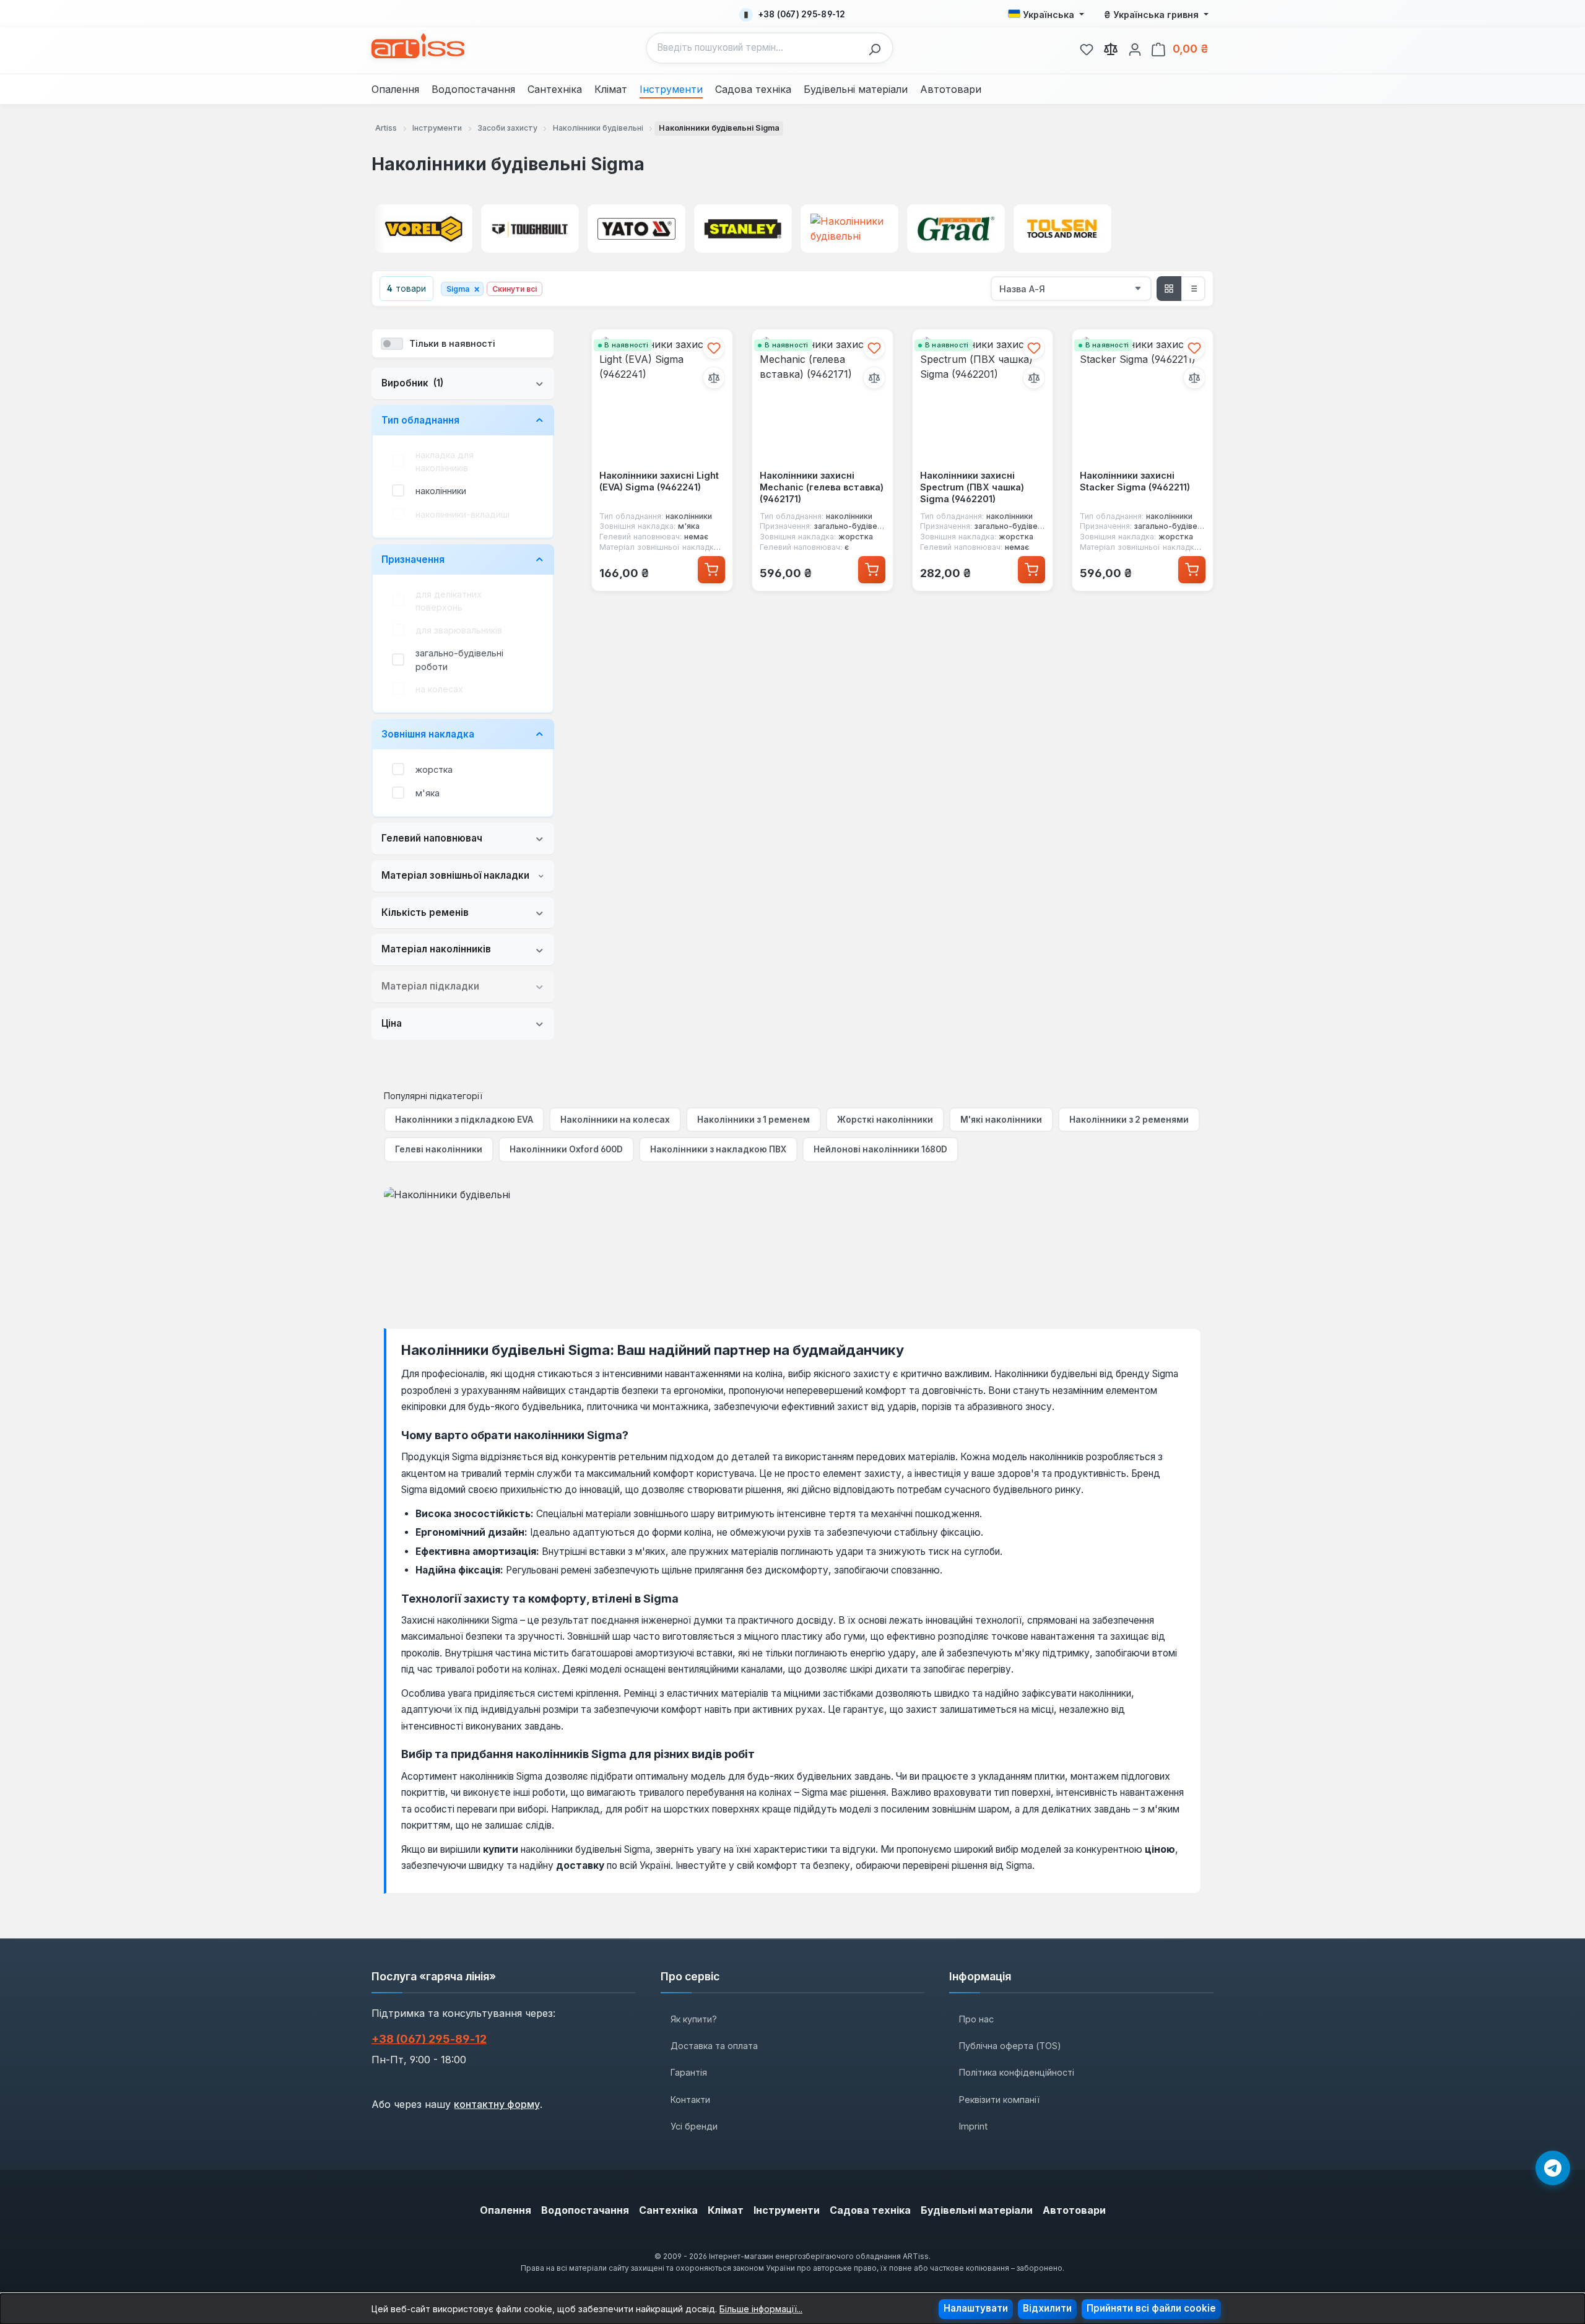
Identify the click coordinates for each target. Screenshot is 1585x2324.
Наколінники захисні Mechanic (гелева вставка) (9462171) (822, 487)
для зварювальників (459, 630)
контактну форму (497, 2104)
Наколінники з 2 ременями (1129, 1120)
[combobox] (754, 48)
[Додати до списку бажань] (714, 348)
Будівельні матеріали (977, 2210)
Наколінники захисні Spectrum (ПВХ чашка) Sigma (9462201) (972, 487)
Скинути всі (515, 289)
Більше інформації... (761, 2309)
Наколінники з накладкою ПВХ (718, 1149)
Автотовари (1074, 2210)
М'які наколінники (1001, 1120)
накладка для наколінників (445, 462)
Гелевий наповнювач (432, 838)
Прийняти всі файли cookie (1151, 2308)
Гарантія (689, 2072)
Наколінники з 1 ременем (753, 1120)
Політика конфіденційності (1017, 2072)
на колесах (439, 689)
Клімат (726, 2210)
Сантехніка (668, 2210)
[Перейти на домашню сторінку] (418, 46)
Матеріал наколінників (436, 949)
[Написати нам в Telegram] (1553, 2168)
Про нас (976, 2019)
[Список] (1193, 289)
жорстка (434, 769)
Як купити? (694, 2019)
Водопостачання (585, 2210)
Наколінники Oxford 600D (566, 1149)
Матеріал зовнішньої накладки (455, 875)
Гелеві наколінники (439, 1149)
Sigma (463, 289)
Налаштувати (976, 2308)
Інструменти (787, 2210)
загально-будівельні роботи (459, 660)
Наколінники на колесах (615, 1120)
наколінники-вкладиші (462, 514)
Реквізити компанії (999, 2100)
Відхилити (1047, 2308)
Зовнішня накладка (428, 734)
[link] (1087, 48)
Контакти (690, 2100)
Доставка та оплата (714, 2046)
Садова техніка (870, 2210)
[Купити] (711, 570)
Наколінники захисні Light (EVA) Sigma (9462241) (659, 481)
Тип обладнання (420, 420)
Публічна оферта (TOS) (1010, 2046)
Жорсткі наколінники (885, 1120)
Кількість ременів (425, 912)
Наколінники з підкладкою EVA (464, 1120)
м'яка (428, 793)
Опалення (506, 2210)
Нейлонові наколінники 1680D (880, 1149)
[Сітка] (1169, 289)
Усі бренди (694, 2126)
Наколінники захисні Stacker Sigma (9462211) (1135, 481)
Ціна (392, 1023)
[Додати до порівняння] (714, 378)
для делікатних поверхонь (449, 601)
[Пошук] (878, 48)
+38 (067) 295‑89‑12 (429, 2039)
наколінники (441, 491)
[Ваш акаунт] (1135, 48)
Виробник (412, 383)
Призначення (413, 559)
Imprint (973, 2126)
